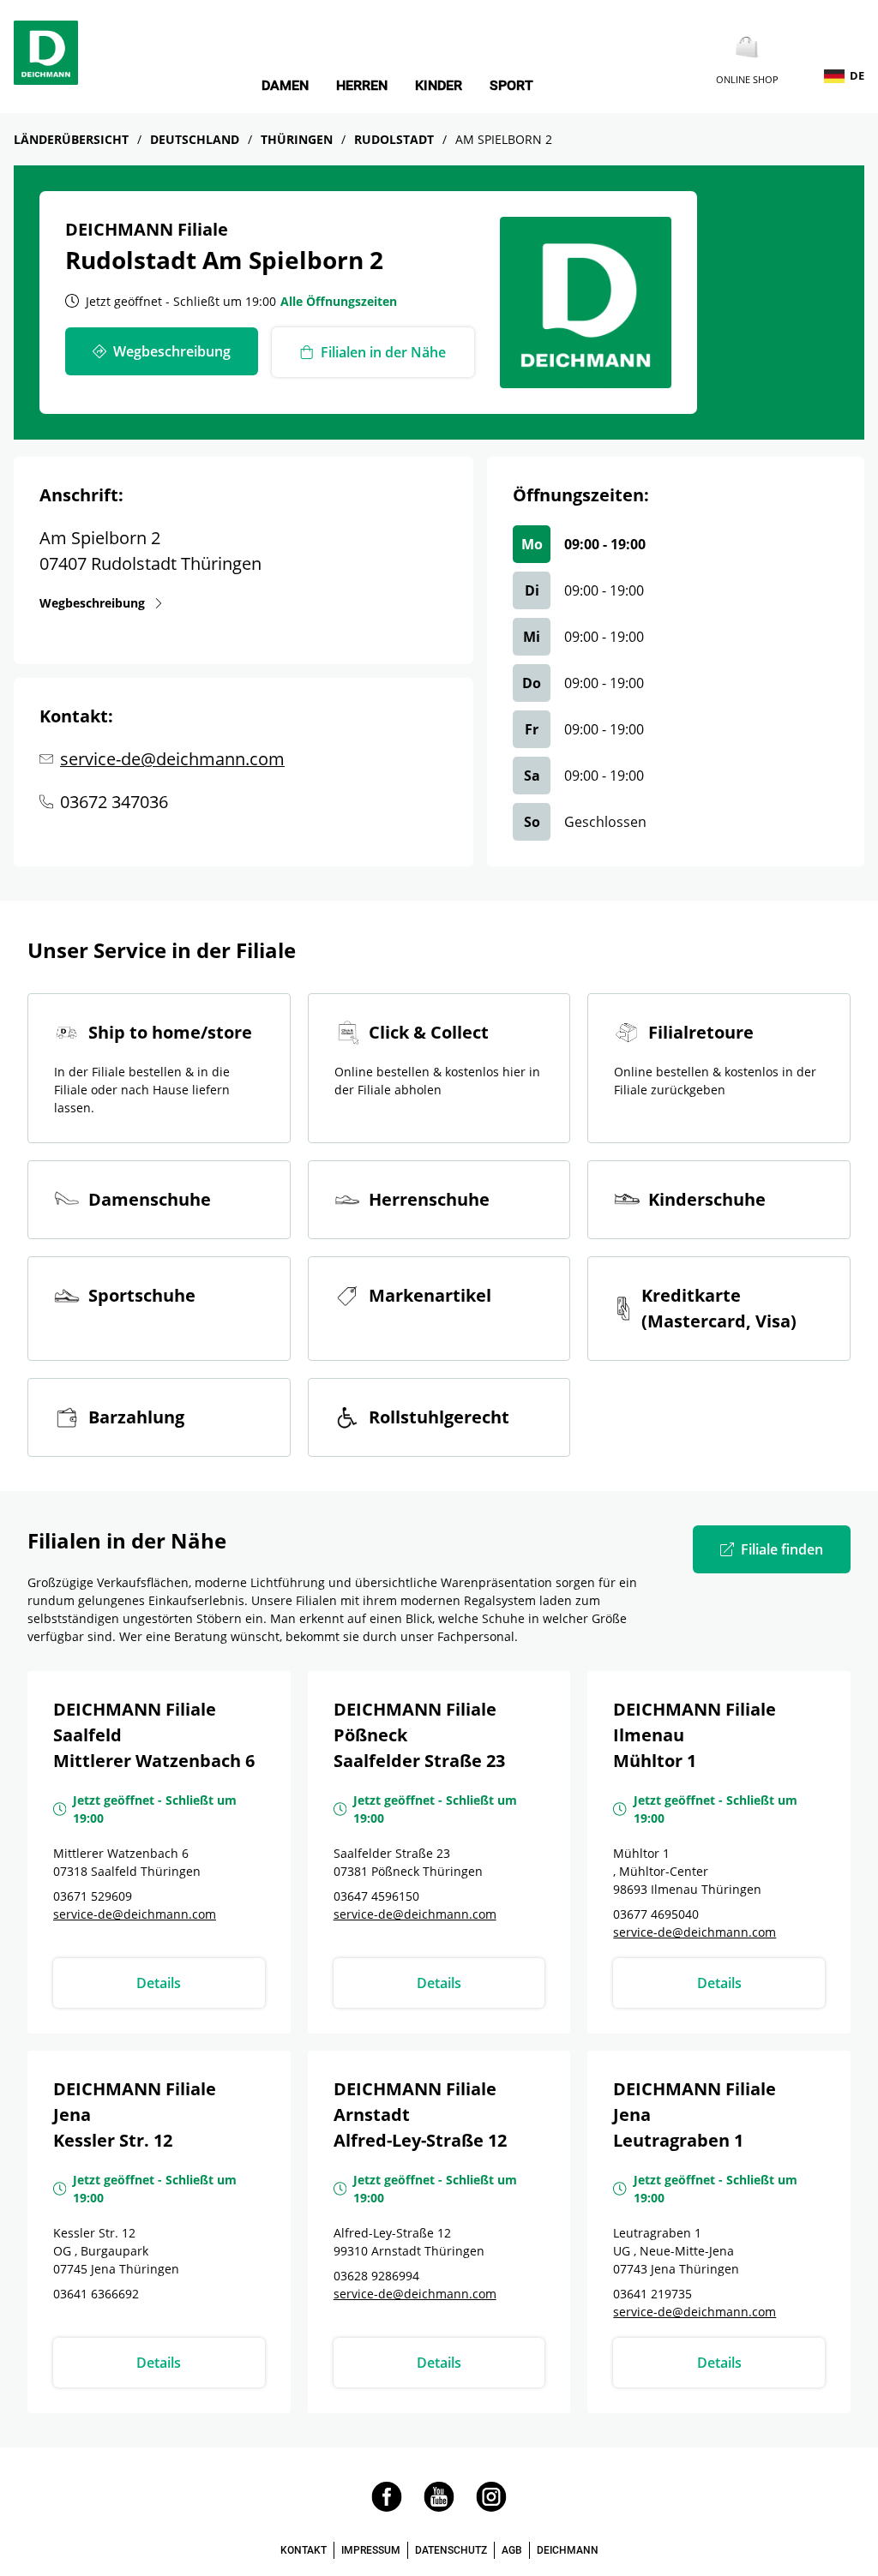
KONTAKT (304, 2550)
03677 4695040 (656, 1914)
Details (159, 1983)
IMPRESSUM (371, 2550)
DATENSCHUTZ (451, 2550)
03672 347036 (114, 802)
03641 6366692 (96, 2294)
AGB (512, 2550)
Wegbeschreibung (92, 602)
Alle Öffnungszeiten (339, 301)
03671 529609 (93, 1896)
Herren (362, 86)
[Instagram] (491, 2507)
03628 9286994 (376, 2276)
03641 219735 (652, 2294)
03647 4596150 (376, 1896)
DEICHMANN (568, 2550)
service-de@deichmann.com (172, 759)
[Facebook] (387, 2507)
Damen (285, 86)
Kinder (439, 86)
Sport (511, 86)
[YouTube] (439, 2507)
